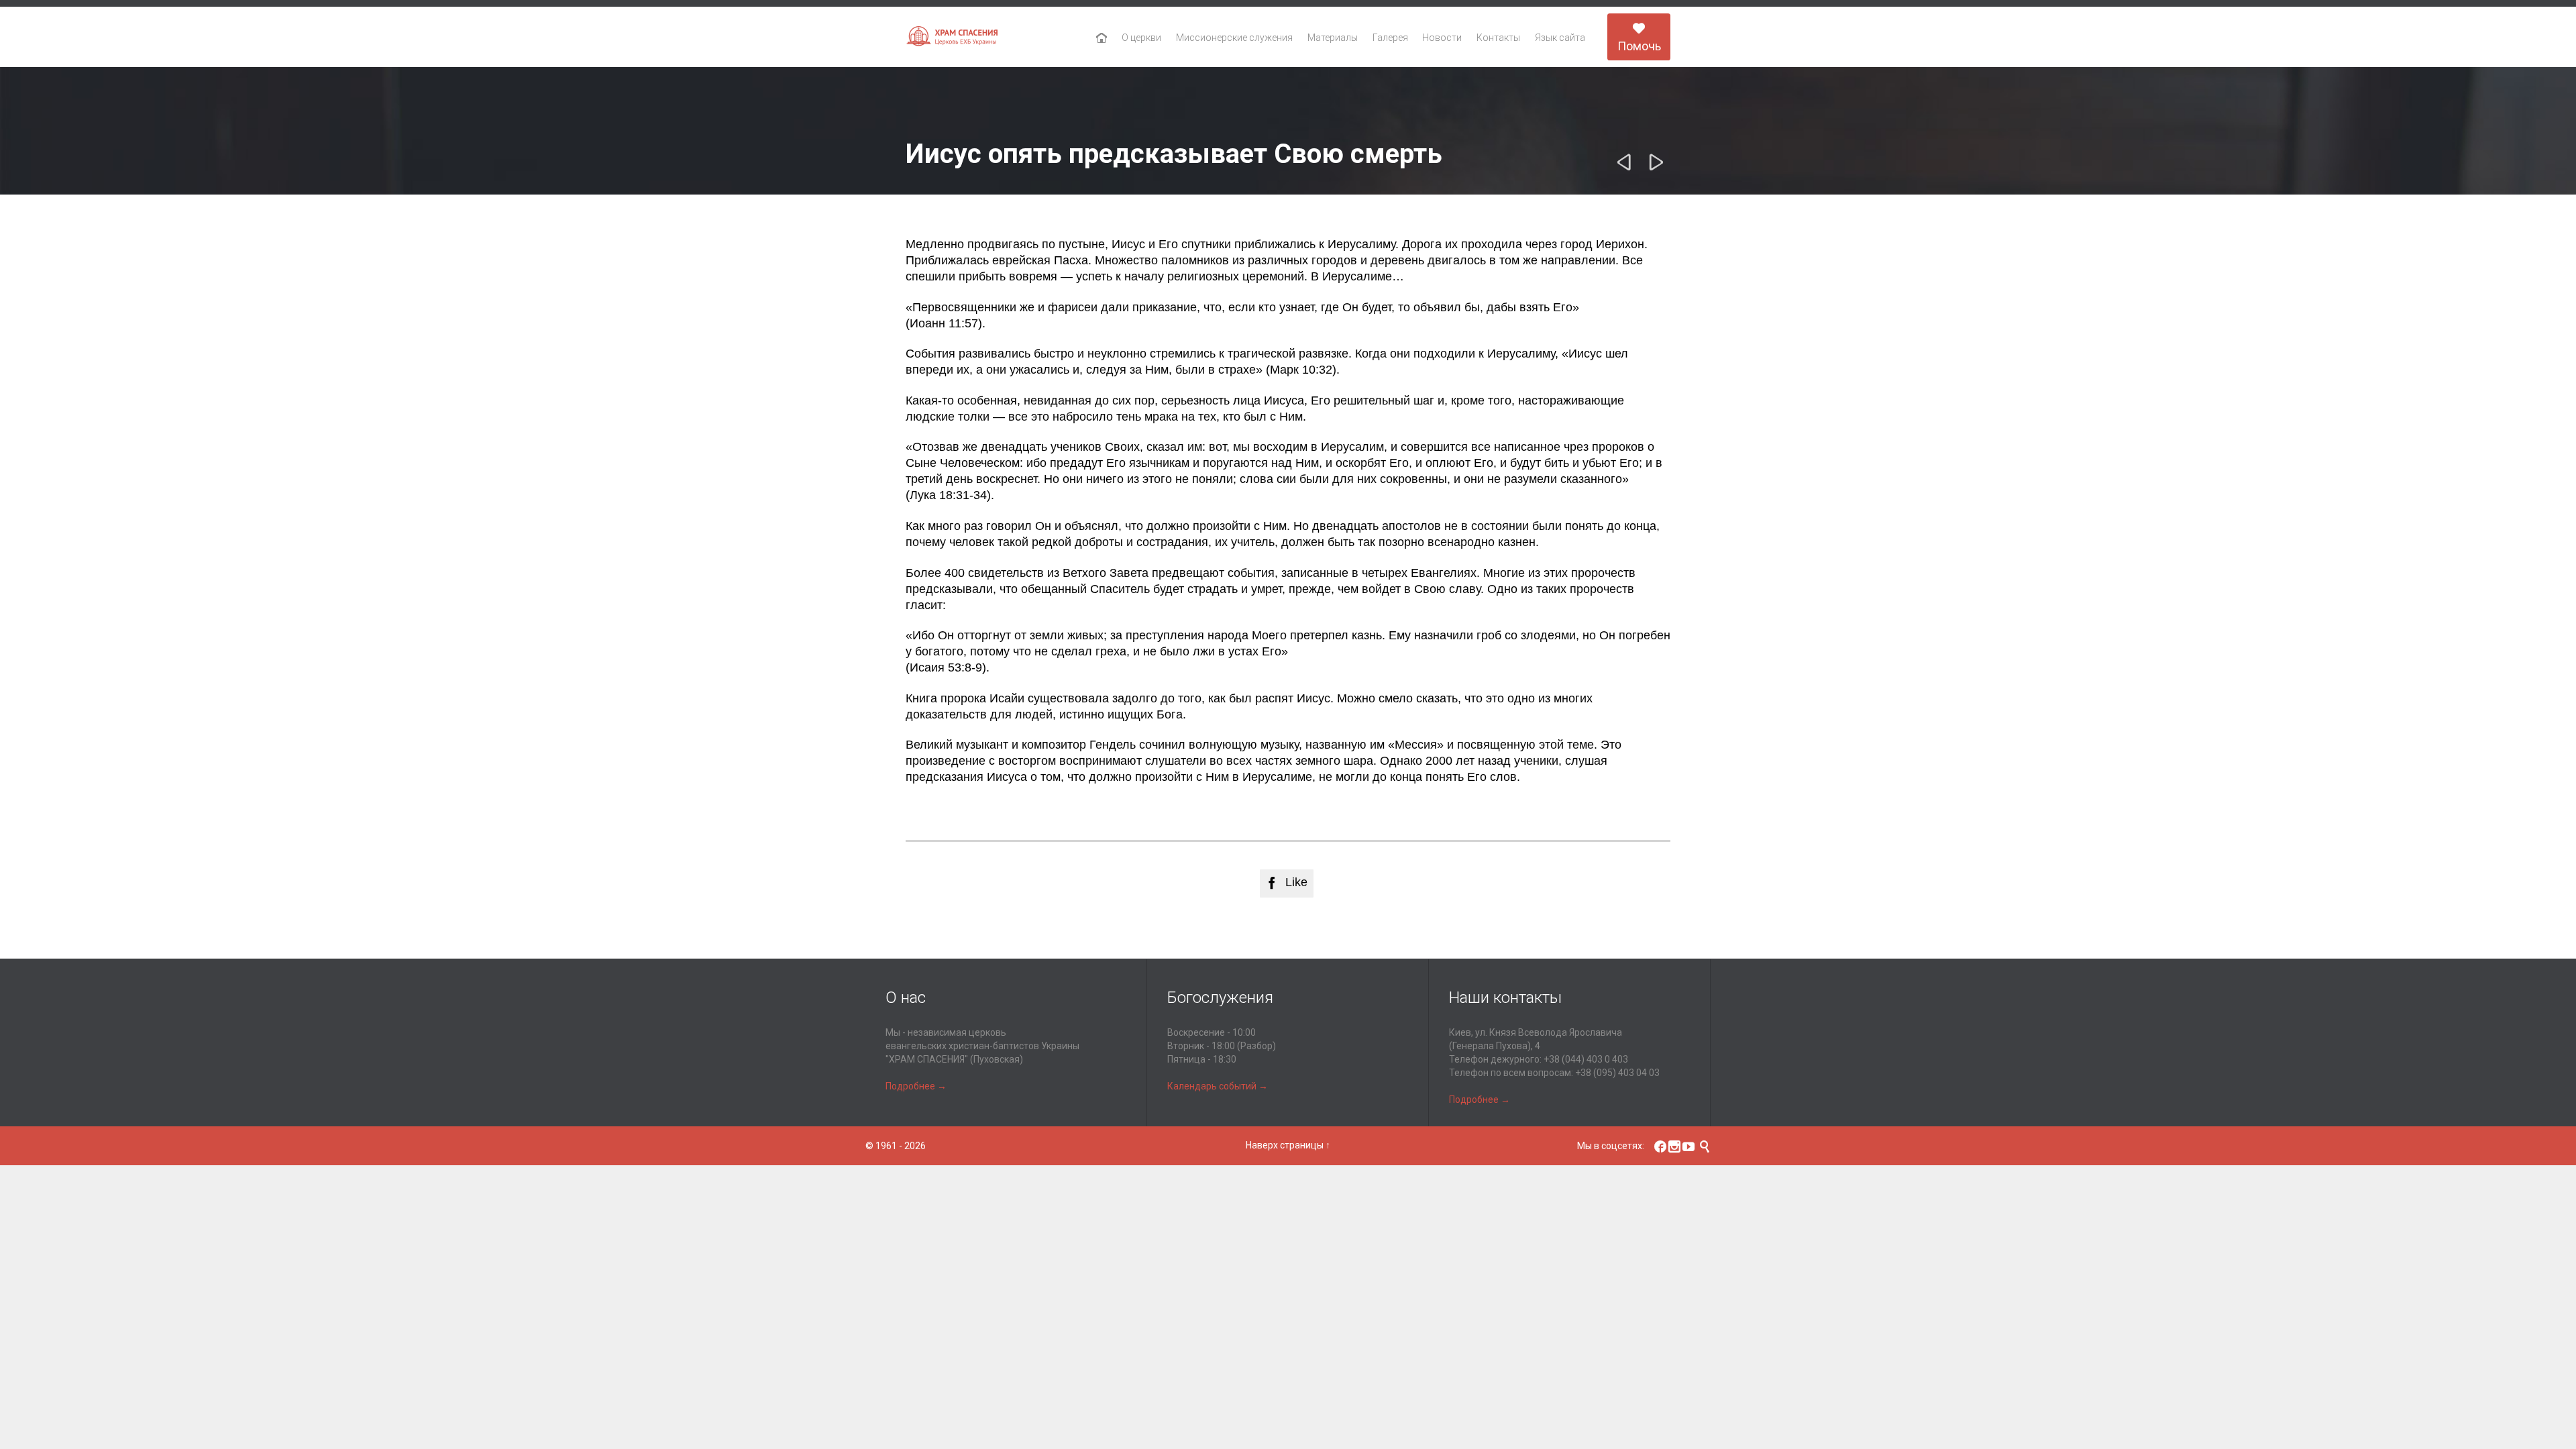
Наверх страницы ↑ (1288, 1145)
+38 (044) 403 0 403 (1586, 1059)
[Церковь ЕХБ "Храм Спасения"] (953, 37)
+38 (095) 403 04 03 (1617, 1073)
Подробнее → (916, 1086)
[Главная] (1102, 38)
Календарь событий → (1218, 1086)
